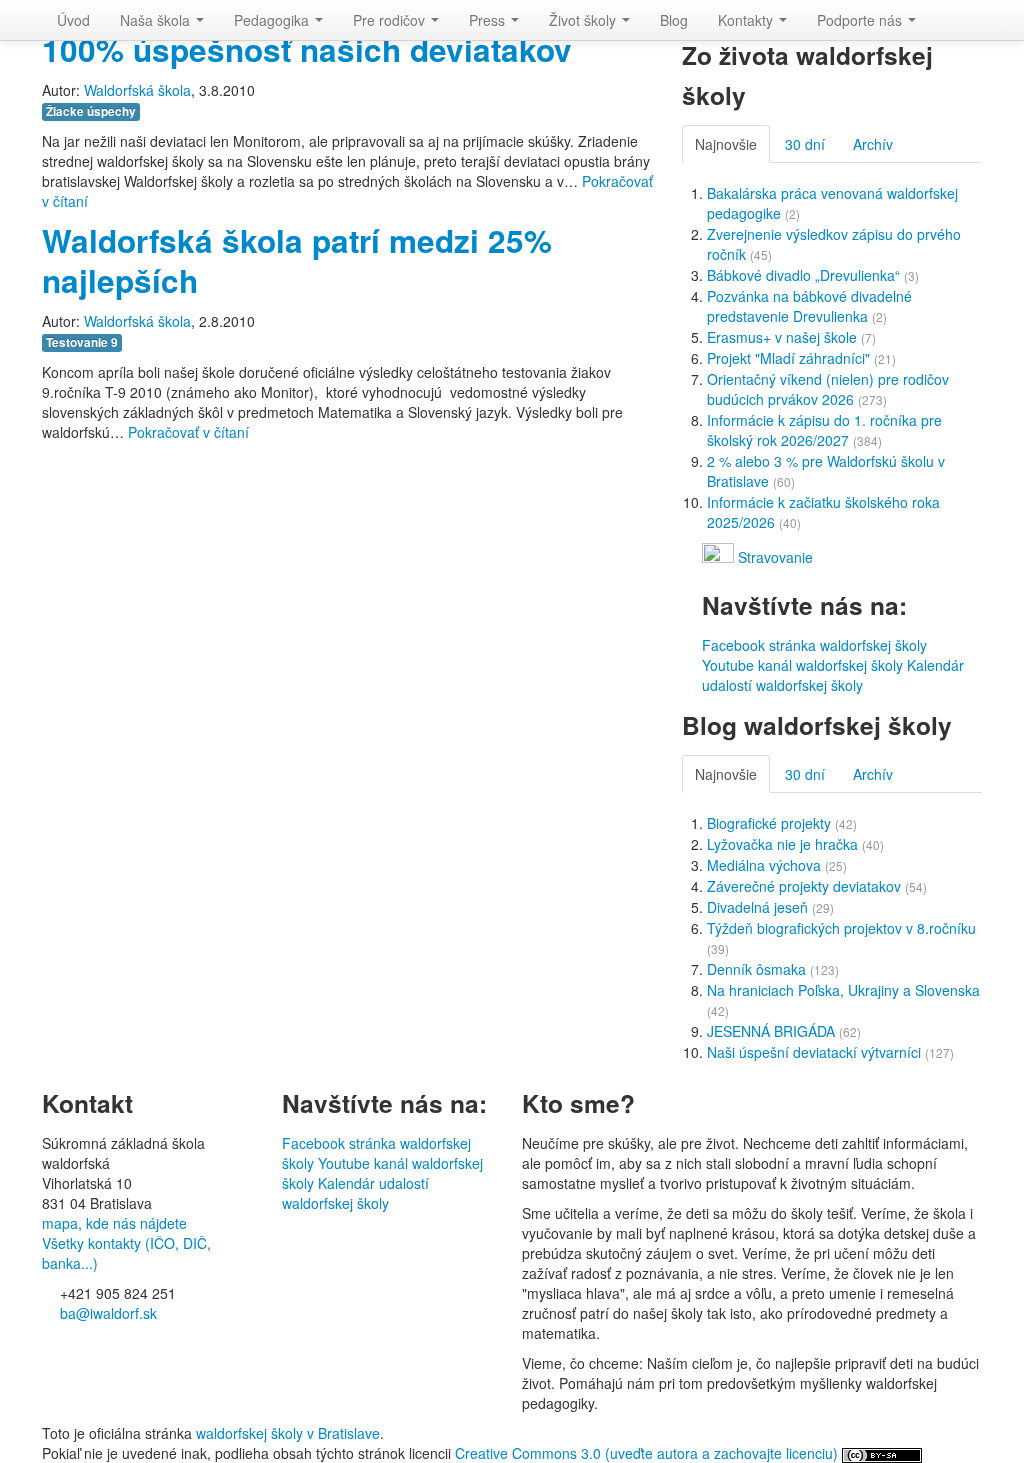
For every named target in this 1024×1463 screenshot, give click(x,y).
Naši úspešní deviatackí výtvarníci (816, 1052)
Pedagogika (273, 20)
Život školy (584, 20)
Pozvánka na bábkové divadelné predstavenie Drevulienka (809, 306)
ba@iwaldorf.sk (106, 1313)
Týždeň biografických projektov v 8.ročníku (841, 928)
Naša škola (157, 20)
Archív (873, 144)
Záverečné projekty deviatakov (806, 886)
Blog (674, 20)
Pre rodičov (391, 20)
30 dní (805, 144)
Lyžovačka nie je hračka (784, 844)
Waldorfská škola (137, 90)
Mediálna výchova (766, 865)
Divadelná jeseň (759, 907)
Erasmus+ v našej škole (784, 337)
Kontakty (747, 20)
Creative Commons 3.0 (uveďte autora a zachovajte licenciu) (648, 1453)
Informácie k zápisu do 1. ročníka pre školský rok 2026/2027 (824, 430)
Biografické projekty (771, 823)
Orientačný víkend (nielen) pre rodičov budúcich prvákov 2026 (828, 389)
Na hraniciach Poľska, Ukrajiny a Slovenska (843, 990)
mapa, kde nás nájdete (114, 1223)
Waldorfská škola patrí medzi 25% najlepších (297, 260)
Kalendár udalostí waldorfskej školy (833, 675)
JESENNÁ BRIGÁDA (773, 1031)
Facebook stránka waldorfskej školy (814, 645)
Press (489, 20)
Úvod (73, 20)
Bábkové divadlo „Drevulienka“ (805, 275)
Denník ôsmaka (758, 969)
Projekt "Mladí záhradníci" (790, 358)
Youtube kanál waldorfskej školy (802, 665)
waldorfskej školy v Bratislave (288, 1433)
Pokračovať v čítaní (188, 432)
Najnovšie (726, 144)
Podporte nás (861, 20)
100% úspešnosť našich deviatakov (307, 49)
